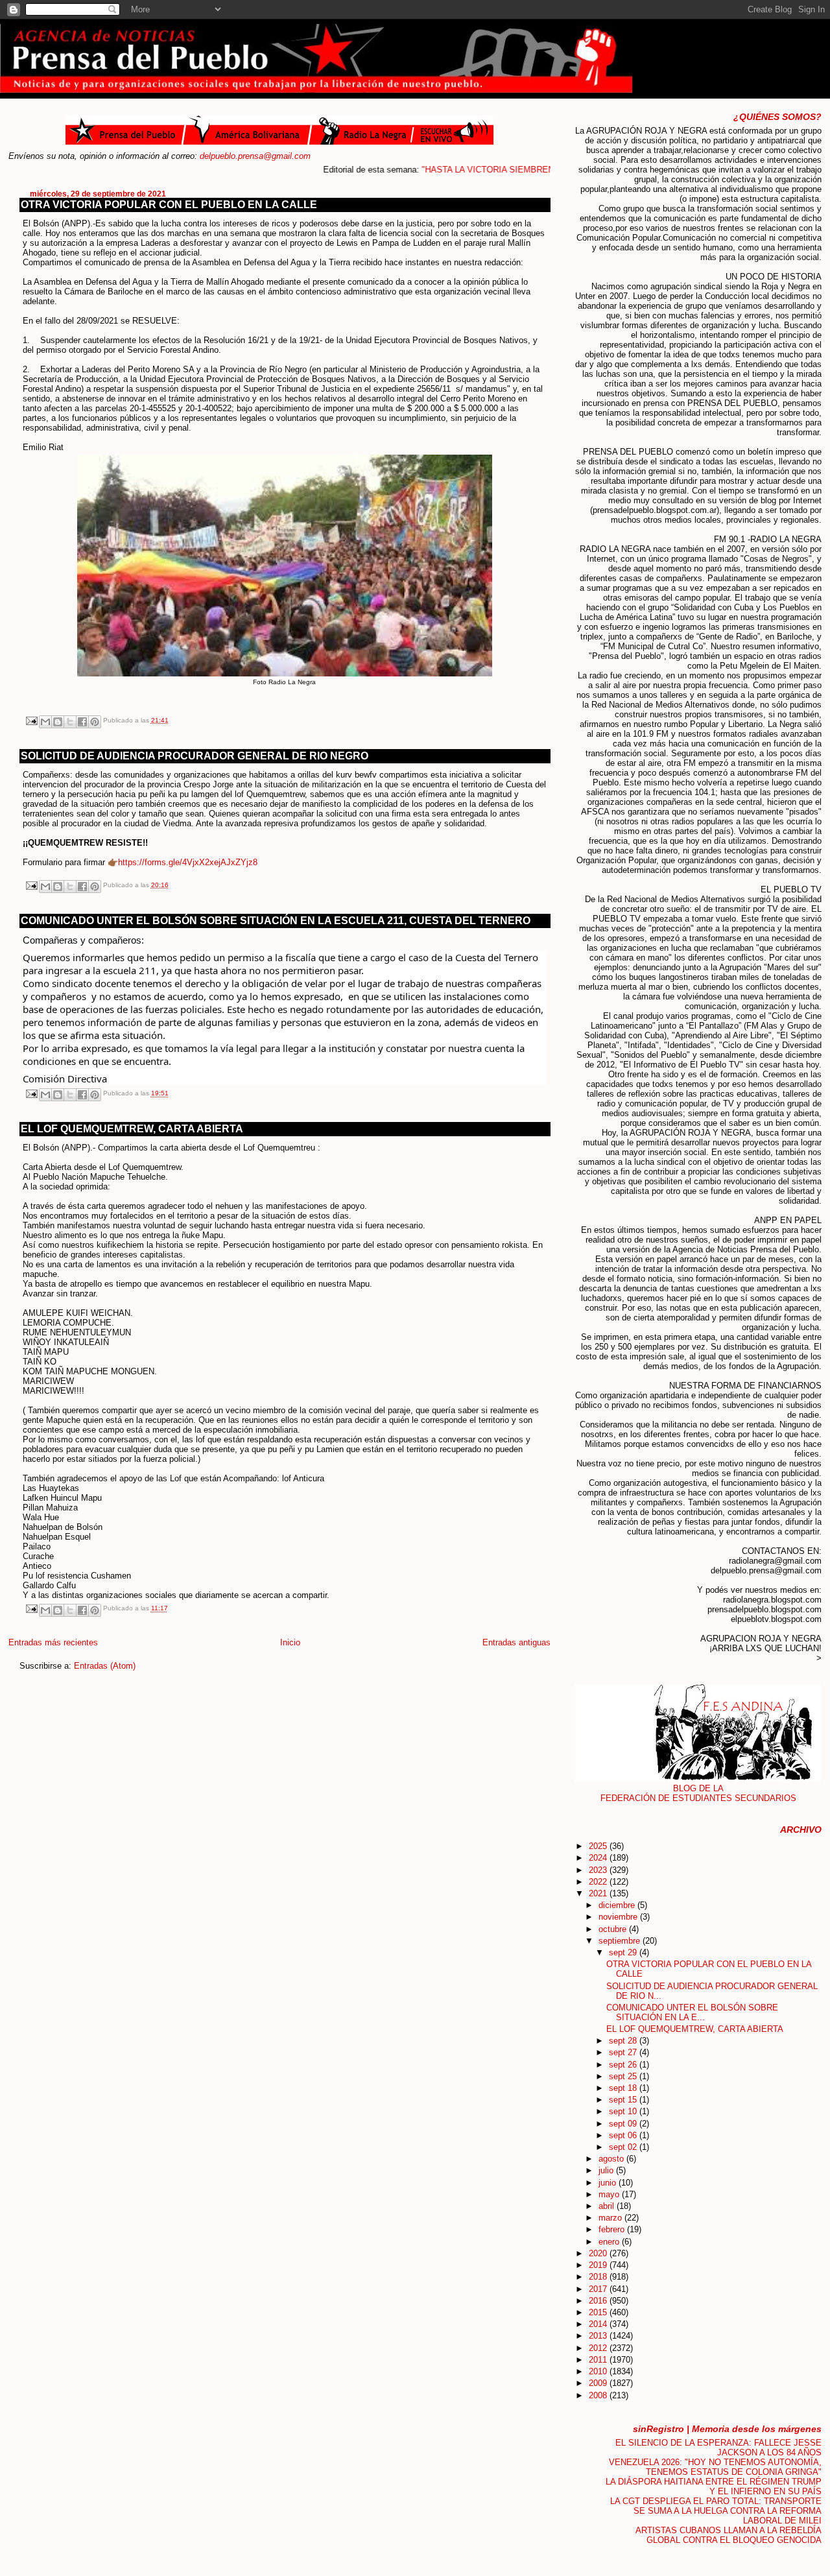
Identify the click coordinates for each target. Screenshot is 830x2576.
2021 (599, 1893)
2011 (599, 2360)
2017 (599, 2289)
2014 (599, 2324)
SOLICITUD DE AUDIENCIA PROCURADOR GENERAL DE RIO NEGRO (195, 756)
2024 (599, 1858)
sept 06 (624, 2135)
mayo (610, 2194)
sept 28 (624, 2041)
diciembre (618, 1905)
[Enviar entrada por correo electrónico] (31, 720)
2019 (599, 2265)
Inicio (290, 1642)
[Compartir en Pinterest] (95, 722)
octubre (614, 1929)
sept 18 (624, 2088)
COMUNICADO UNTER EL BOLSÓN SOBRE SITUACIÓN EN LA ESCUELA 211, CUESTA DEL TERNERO (276, 921)
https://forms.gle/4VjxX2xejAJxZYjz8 (188, 862)
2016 (599, 2301)
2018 (599, 2277)
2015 (599, 2312)
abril (608, 2206)
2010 (599, 2371)
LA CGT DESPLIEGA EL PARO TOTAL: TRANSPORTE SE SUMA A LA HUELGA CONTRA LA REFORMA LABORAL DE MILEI (716, 2511)
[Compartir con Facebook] (82, 722)
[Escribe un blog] (58, 722)
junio (609, 2183)
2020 (599, 2253)
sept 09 (624, 2124)
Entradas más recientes (53, 1642)
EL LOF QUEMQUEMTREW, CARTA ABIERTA (132, 1129)
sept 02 (624, 2147)
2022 (599, 1882)
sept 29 (624, 1952)
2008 (599, 2395)
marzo (611, 2218)
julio (607, 2170)
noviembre (619, 1917)
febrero (613, 2229)
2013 (599, 2336)
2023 (599, 1870)
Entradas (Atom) (105, 1666)
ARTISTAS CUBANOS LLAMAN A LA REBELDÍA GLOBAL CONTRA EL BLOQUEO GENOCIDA (729, 2535)
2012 (599, 2348)
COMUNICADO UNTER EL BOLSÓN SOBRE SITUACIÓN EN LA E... (692, 2012)
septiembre (621, 1941)
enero (610, 2242)
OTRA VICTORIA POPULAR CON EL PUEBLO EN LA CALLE (169, 205)
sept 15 (624, 2100)
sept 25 (624, 2076)
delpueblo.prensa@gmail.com (255, 156)
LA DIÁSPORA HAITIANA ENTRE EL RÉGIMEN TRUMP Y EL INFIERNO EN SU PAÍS (714, 2487)
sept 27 (624, 2052)
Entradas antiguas (516, 1642)
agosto (612, 2159)
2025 (599, 1846)
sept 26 (624, 2065)
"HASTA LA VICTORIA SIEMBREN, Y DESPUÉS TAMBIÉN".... (499, 170)
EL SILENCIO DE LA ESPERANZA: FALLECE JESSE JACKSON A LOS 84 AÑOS (718, 2448)
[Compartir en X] (70, 722)
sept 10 (624, 2111)
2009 (599, 2383)
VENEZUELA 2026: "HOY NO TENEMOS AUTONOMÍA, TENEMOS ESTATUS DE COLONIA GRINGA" (715, 2467)
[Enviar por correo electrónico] (45, 722)
